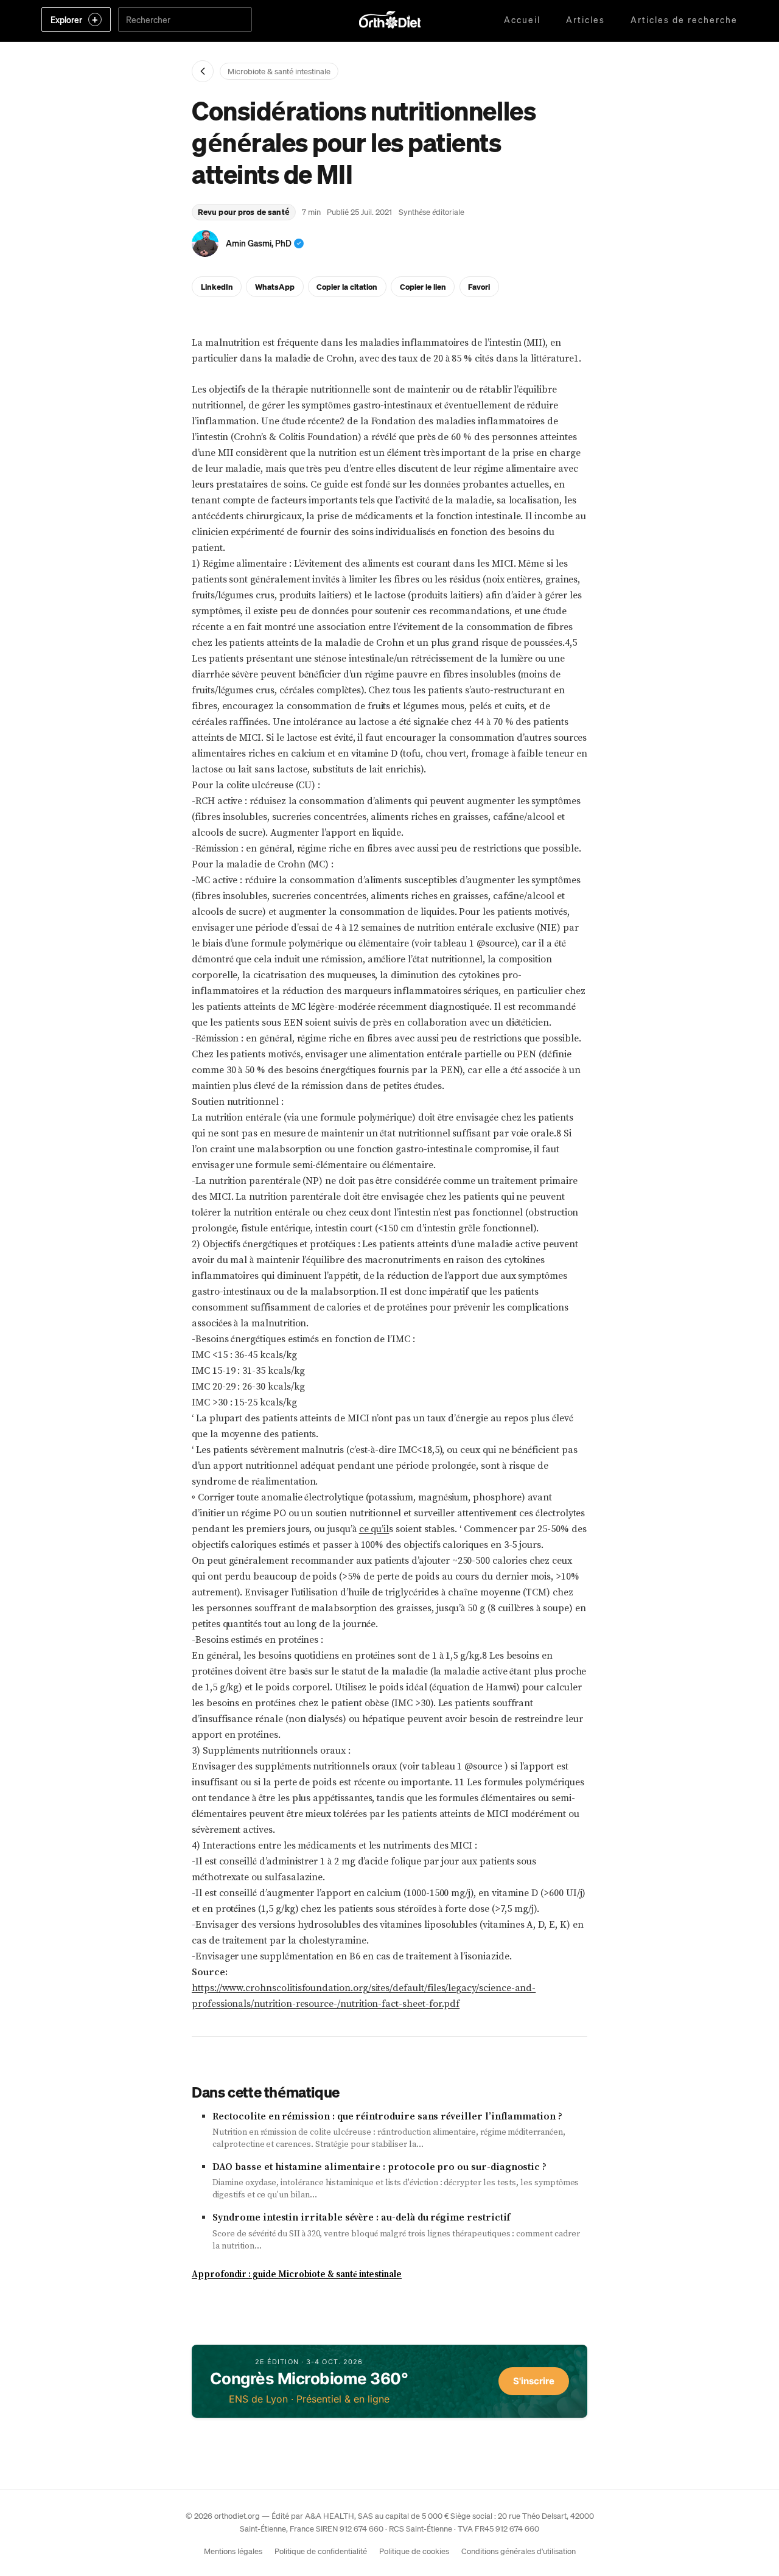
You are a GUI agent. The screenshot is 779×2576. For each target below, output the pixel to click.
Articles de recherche (684, 19)
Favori (479, 286)
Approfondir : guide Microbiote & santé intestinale (297, 2274)
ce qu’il (374, 1529)
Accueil (522, 19)
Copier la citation (347, 286)
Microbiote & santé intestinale (279, 71)
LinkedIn (217, 286)
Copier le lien (423, 286)
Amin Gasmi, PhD (259, 243)
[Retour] (203, 71)
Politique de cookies (414, 2551)
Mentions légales (233, 2551)
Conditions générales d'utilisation (519, 2551)
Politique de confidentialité (321, 2551)
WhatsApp (275, 286)
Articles (585, 19)
